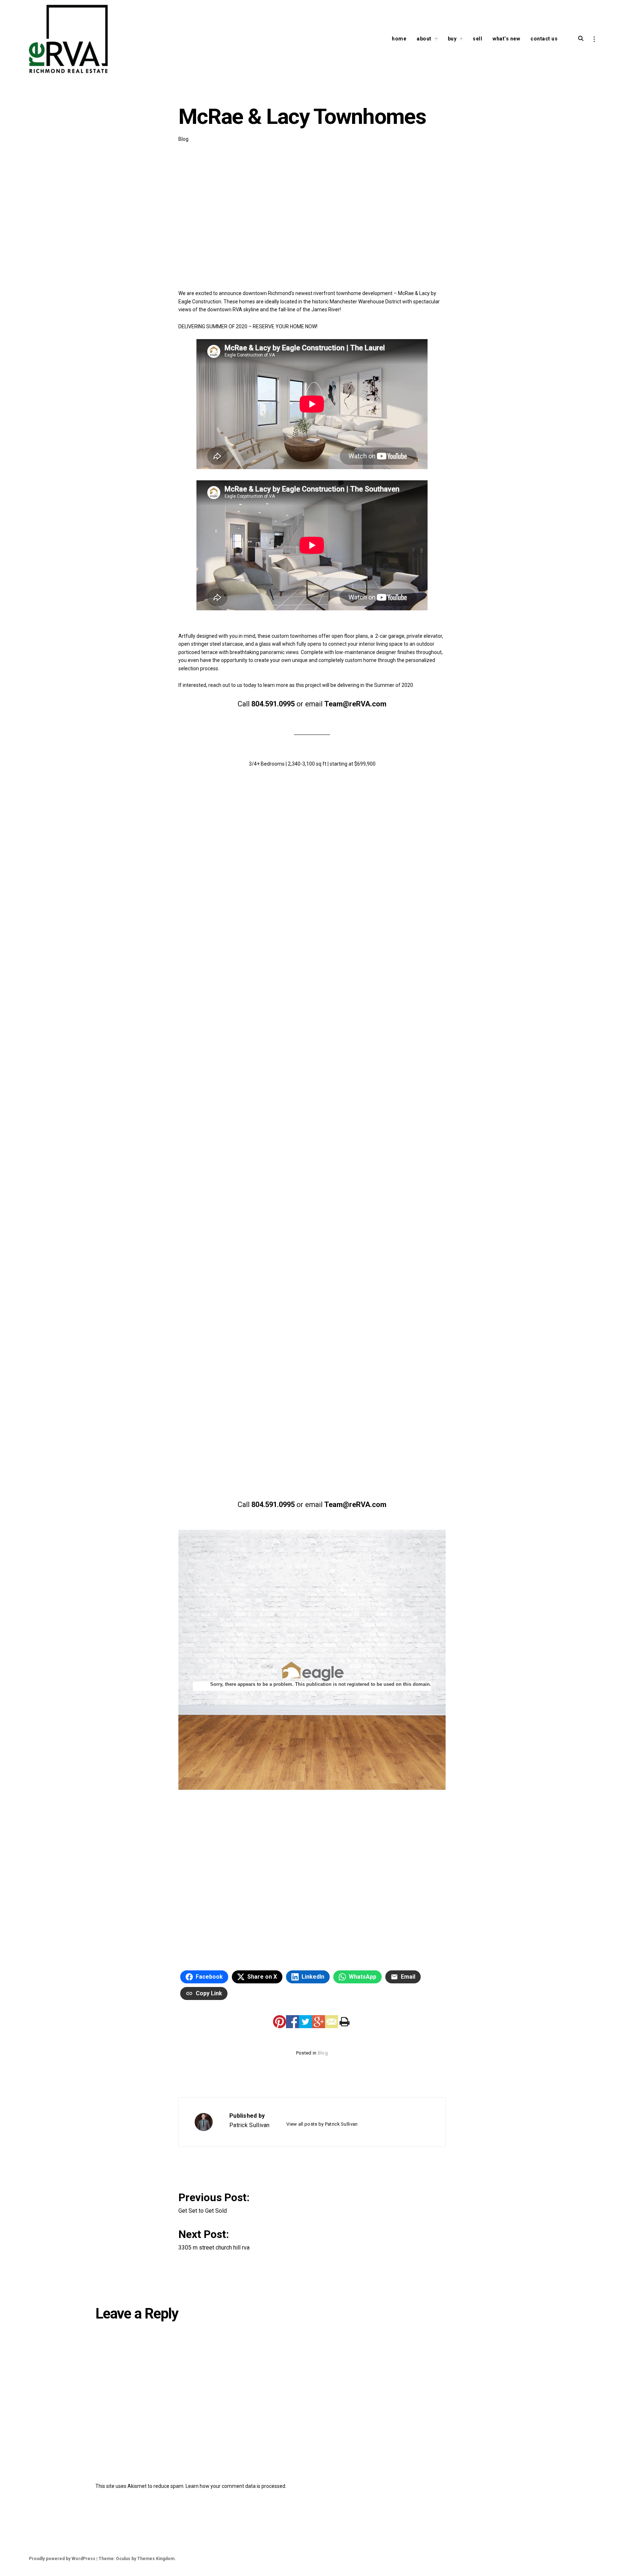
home (399, 39)
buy (452, 39)
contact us (544, 39)
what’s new (506, 39)
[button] (241, 812)
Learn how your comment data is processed (235, 2486)
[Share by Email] (331, 2022)
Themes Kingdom (156, 2559)
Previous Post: (215, 2202)
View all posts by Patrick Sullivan (322, 2124)
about (424, 39)
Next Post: (214, 2239)
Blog (183, 139)
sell (477, 39)
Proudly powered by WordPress (62, 2559)
